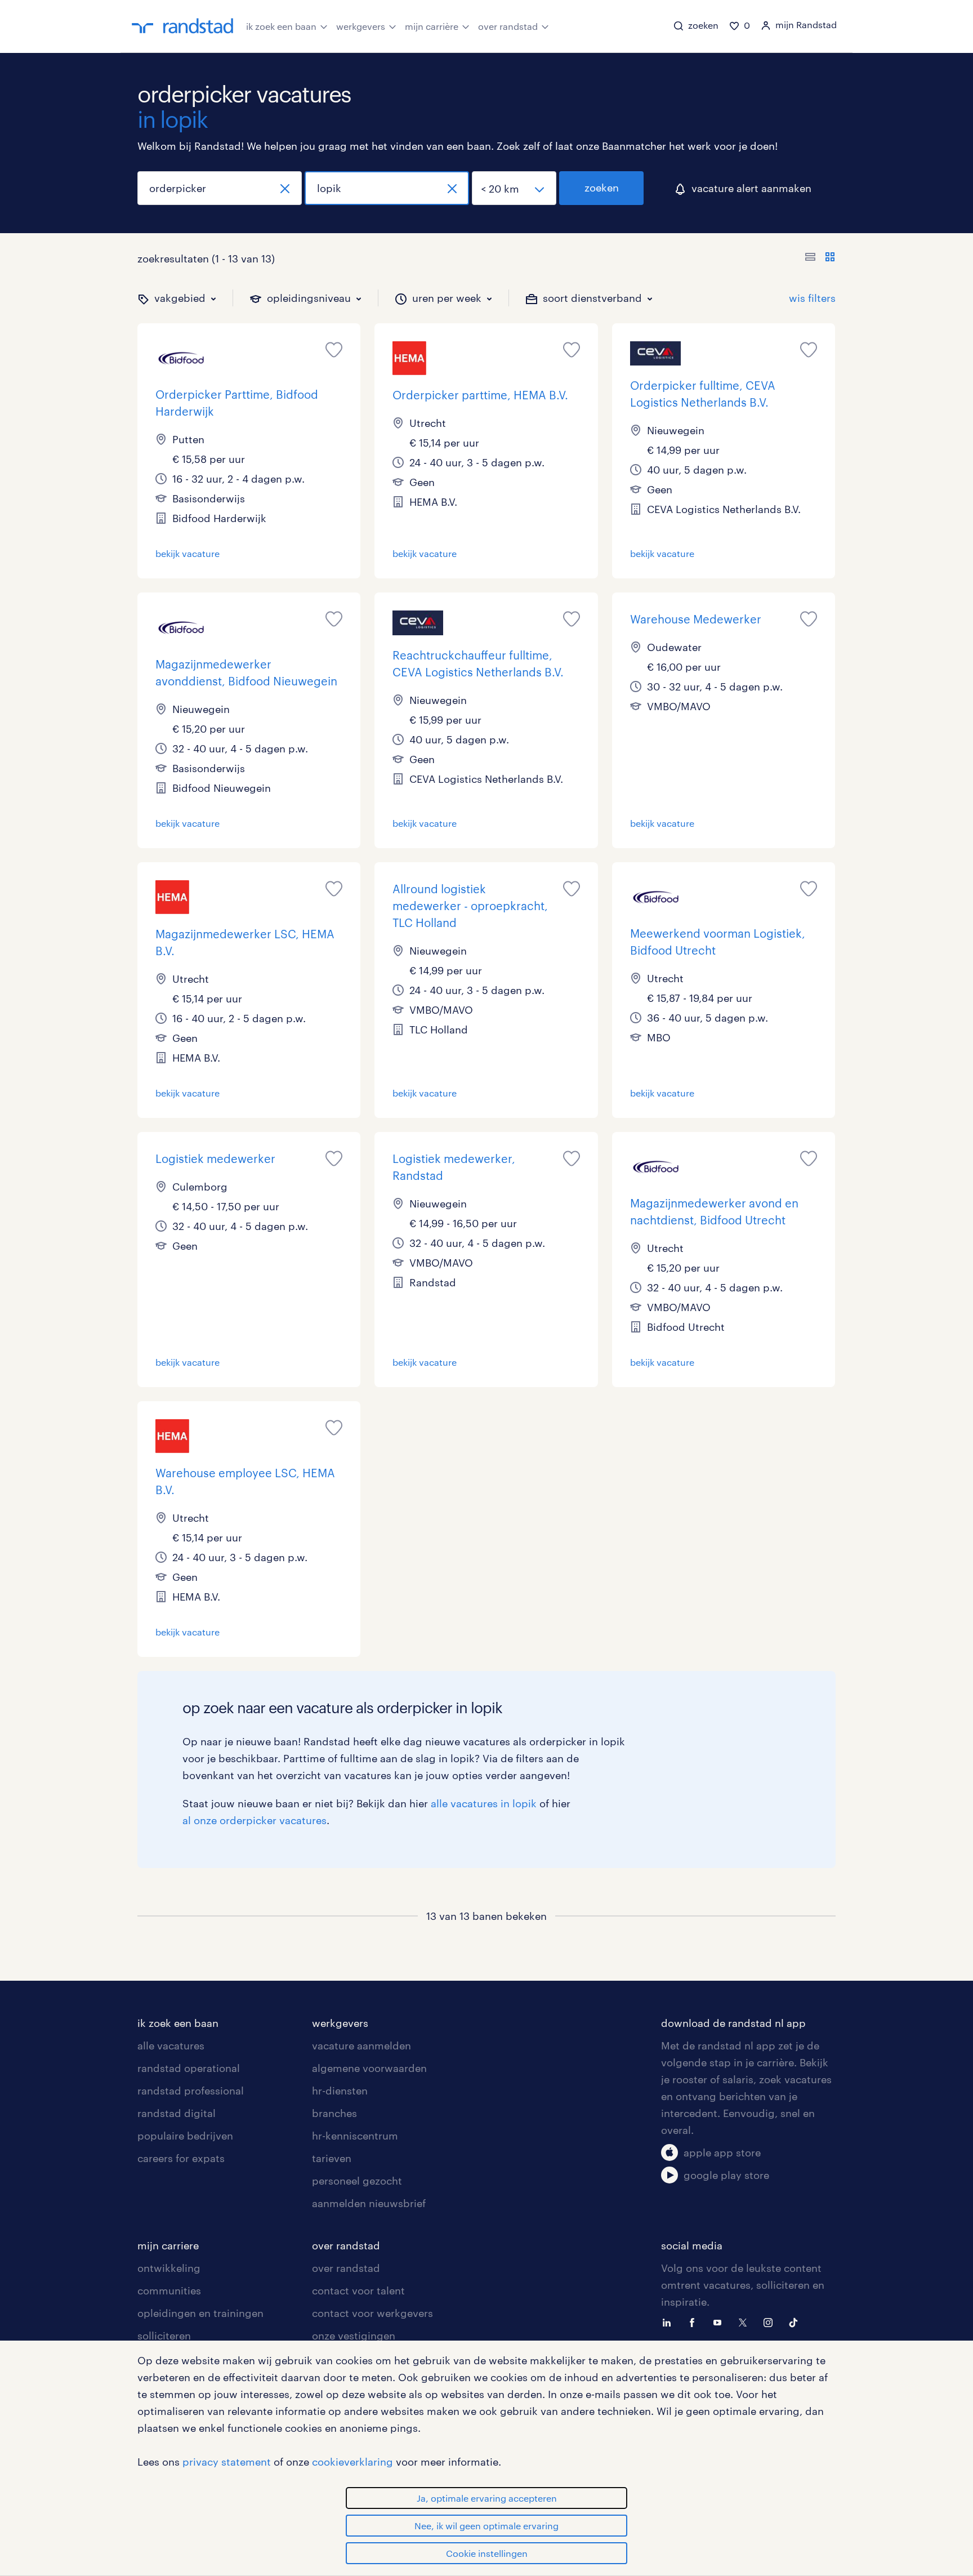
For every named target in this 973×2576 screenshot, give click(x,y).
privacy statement (227, 2462)
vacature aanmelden (361, 2045)
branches (334, 2113)
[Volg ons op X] (746, 2321)
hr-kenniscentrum (355, 2136)
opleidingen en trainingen (200, 2313)
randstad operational (189, 2068)
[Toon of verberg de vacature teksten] (820, 259)
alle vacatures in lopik (484, 1803)
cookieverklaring (352, 2462)
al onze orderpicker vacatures (255, 1820)
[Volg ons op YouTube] (720, 2321)
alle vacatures (171, 2045)
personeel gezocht (357, 2181)
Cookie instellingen (487, 2553)
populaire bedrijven (185, 2136)
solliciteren (164, 2336)
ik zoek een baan (281, 26)
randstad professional (191, 2091)
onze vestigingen (354, 2336)
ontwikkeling (169, 2268)
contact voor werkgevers (372, 2313)
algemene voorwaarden (369, 2068)
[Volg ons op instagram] (771, 2321)
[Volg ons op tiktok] (796, 2321)
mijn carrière (432, 26)
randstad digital (177, 2113)
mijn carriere (168, 2245)
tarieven (332, 2158)
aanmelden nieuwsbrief (369, 2203)
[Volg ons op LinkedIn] (670, 2321)
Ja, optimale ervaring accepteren (487, 2498)
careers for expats (181, 2158)
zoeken (602, 188)
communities (169, 2290)
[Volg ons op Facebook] (695, 2321)
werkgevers (361, 26)
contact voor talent (358, 2290)
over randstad (508, 26)
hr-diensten (340, 2091)
